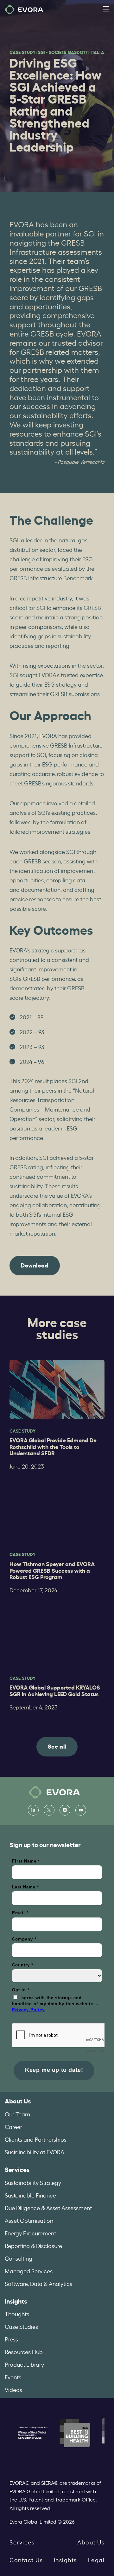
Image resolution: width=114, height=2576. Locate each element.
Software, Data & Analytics (38, 2283)
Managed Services (29, 2271)
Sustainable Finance (30, 2195)
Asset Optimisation (29, 2220)
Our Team (17, 2114)
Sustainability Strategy (33, 2182)
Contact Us (26, 2560)
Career (13, 2126)
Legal (96, 2560)
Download (35, 1265)
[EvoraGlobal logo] (24, 10)
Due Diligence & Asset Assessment (48, 2208)
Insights (16, 2301)
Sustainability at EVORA (35, 2152)
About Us (18, 2101)
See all (57, 1746)
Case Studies (21, 2326)
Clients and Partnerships (36, 2139)
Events (13, 2377)
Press (11, 2339)
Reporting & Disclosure (33, 2245)
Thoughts (17, 2314)
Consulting (19, 2258)
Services (17, 2169)
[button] (106, 10)
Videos (13, 2389)
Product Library (24, 2364)
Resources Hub (24, 2352)
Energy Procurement (30, 2233)
